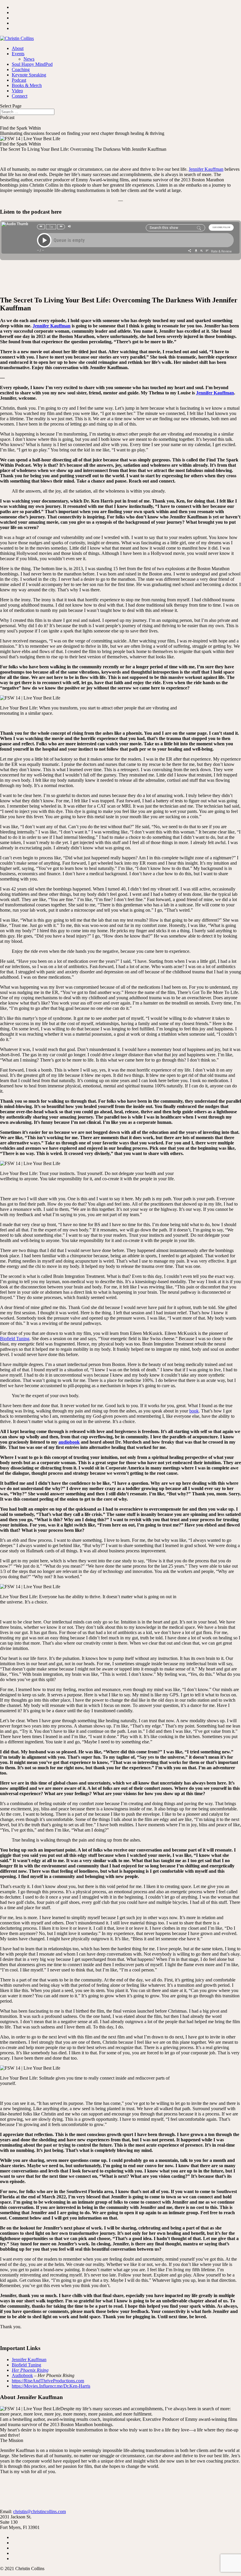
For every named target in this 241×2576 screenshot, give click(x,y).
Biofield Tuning (15, 1339)
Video (17, 91)
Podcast (19, 80)
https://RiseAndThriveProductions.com (48, 2381)
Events (18, 54)
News (29, 59)
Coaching (21, 70)
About (18, 48)
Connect (20, 96)
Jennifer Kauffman (206, 169)
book (194, 1411)
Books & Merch (27, 85)
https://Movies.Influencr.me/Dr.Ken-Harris (51, 2386)
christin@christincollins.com (40, 2511)
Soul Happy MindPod (32, 64)
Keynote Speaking (29, 75)
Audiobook (22, 2375)
